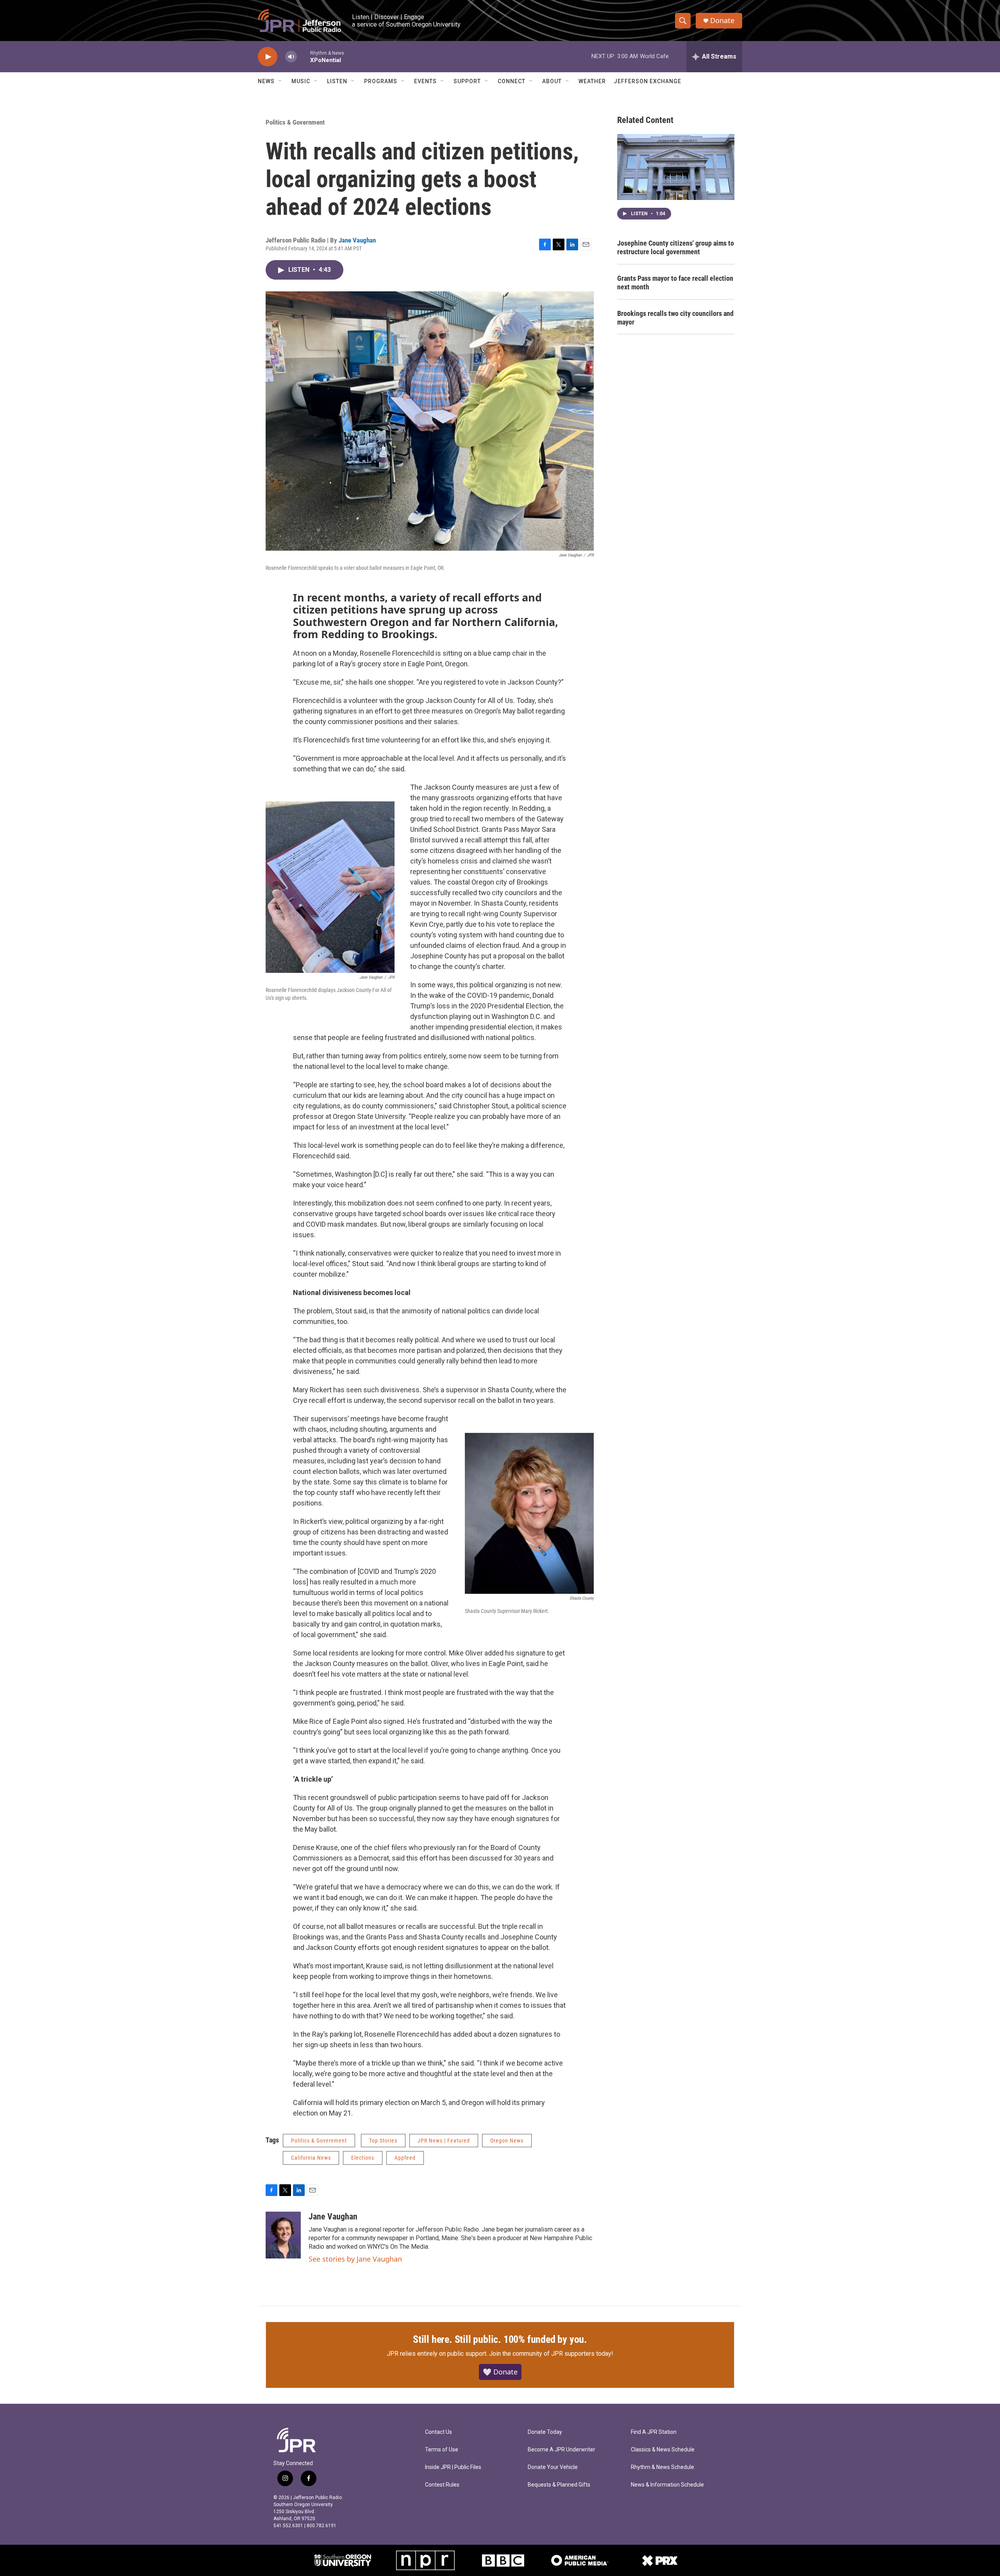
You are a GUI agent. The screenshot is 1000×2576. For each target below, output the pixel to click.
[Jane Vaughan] (283, 2235)
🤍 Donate (500, 2372)
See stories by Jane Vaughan (355, 2259)
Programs (381, 81)
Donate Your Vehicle (553, 2467)
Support (467, 81)
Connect (512, 81)
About (552, 81)
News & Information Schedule (667, 2485)
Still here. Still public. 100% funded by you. (500, 2339)
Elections (363, 2158)
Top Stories (383, 2141)
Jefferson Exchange (647, 81)
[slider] (304, 56)
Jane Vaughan (357, 240)
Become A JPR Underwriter (562, 2450)
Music (301, 81)
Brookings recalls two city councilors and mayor (675, 318)
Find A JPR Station (654, 2432)
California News (311, 2158)
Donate (722, 21)
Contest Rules (442, 2485)
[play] (268, 57)
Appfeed (405, 2158)
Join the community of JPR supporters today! (551, 2354)
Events (425, 81)
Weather (592, 81)
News (266, 81)
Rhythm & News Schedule (662, 2467)
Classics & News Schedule (663, 2450)
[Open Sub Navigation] (280, 81)
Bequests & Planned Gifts (559, 2485)
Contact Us (438, 2432)
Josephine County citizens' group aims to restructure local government (676, 247)
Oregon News (507, 2141)
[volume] (291, 57)
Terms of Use (442, 2450)
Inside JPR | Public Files (453, 2467)
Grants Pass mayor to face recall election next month (675, 283)
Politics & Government (295, 122)
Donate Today (545, 2432)
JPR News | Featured (444, 2141)
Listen (337, 81)
